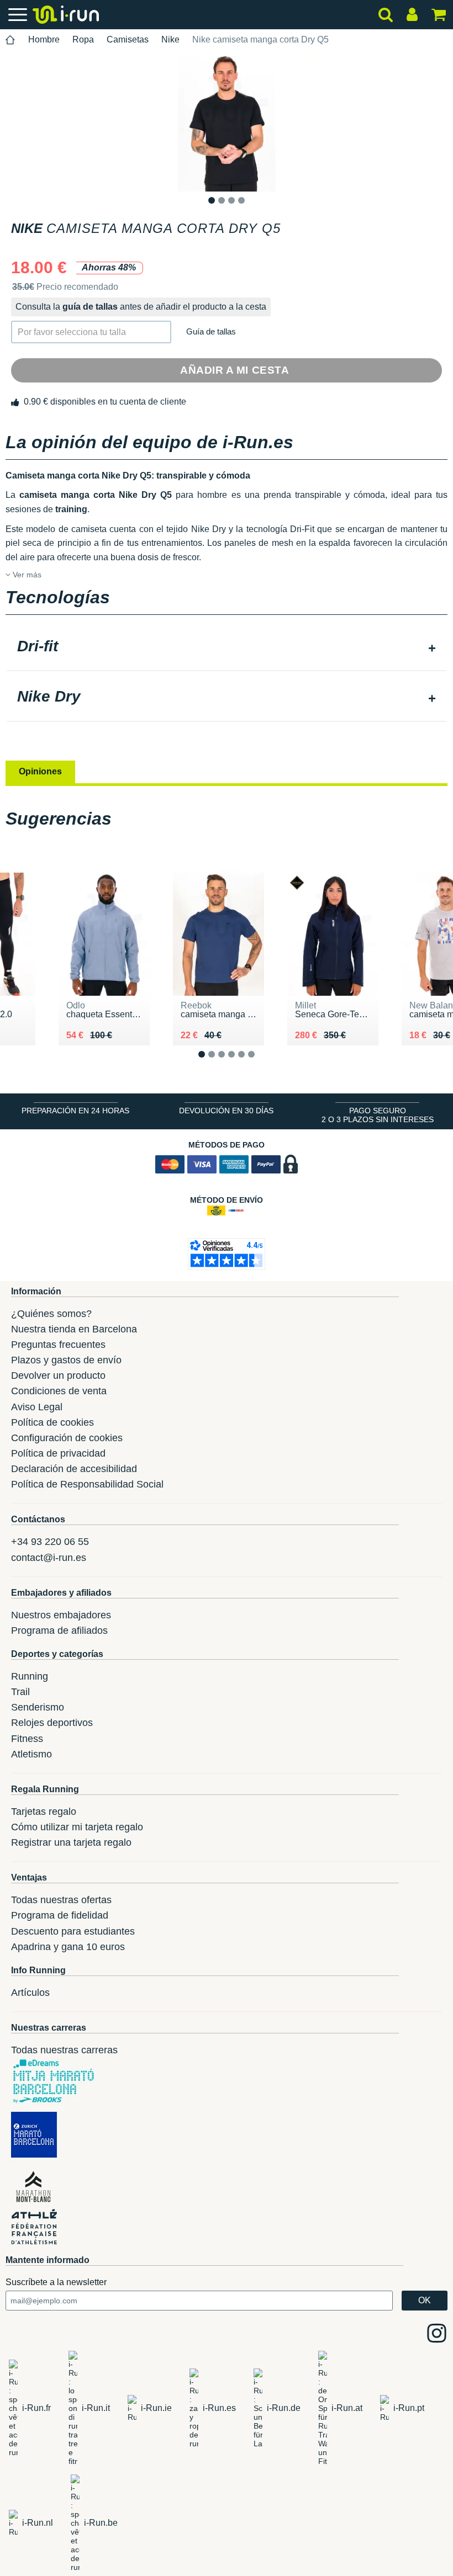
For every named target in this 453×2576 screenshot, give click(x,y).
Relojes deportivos (52, 1723)
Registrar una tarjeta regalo (71, 1842)
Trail (20, 1692)
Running (30, 1676)
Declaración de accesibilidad (74, 1469)
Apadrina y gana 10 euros (68, 1947)
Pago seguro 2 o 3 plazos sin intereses (378, 1115)
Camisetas (128, 39)
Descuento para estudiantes (73, 1931)
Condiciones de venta (59, 1391)
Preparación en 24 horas (75, 1111)
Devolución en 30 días (226, 1111)
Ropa (83, 39)
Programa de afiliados (59, 1630)
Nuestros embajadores (61, 1615)
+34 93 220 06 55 (50, 1542)
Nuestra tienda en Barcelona (74, 1329)
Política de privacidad (58, 1453)
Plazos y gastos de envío (66, 1360)
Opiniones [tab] (40, 771)
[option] (227, 123)
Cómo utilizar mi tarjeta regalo (77, 1827)
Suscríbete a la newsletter (56, 2282)
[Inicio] (10, 40)
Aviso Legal (37, 1407)
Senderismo (38, 1707)
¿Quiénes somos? (51, 1314)
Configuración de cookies (67, 1438)
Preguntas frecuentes (58, 1345)
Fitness (27, 1739)
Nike (170, 39)
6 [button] (260, 1063)
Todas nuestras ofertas (61, 1900)
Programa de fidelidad (60, 1915)
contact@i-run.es (49, 1558)
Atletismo (31, 1754)
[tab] (227, 647)
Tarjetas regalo (44, 1812)
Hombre (44, 39)
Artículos (30, 1993)
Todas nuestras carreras (64, 2050)
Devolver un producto (58, 1375)
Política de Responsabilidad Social (87, 1484)
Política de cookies (52, 1422)
